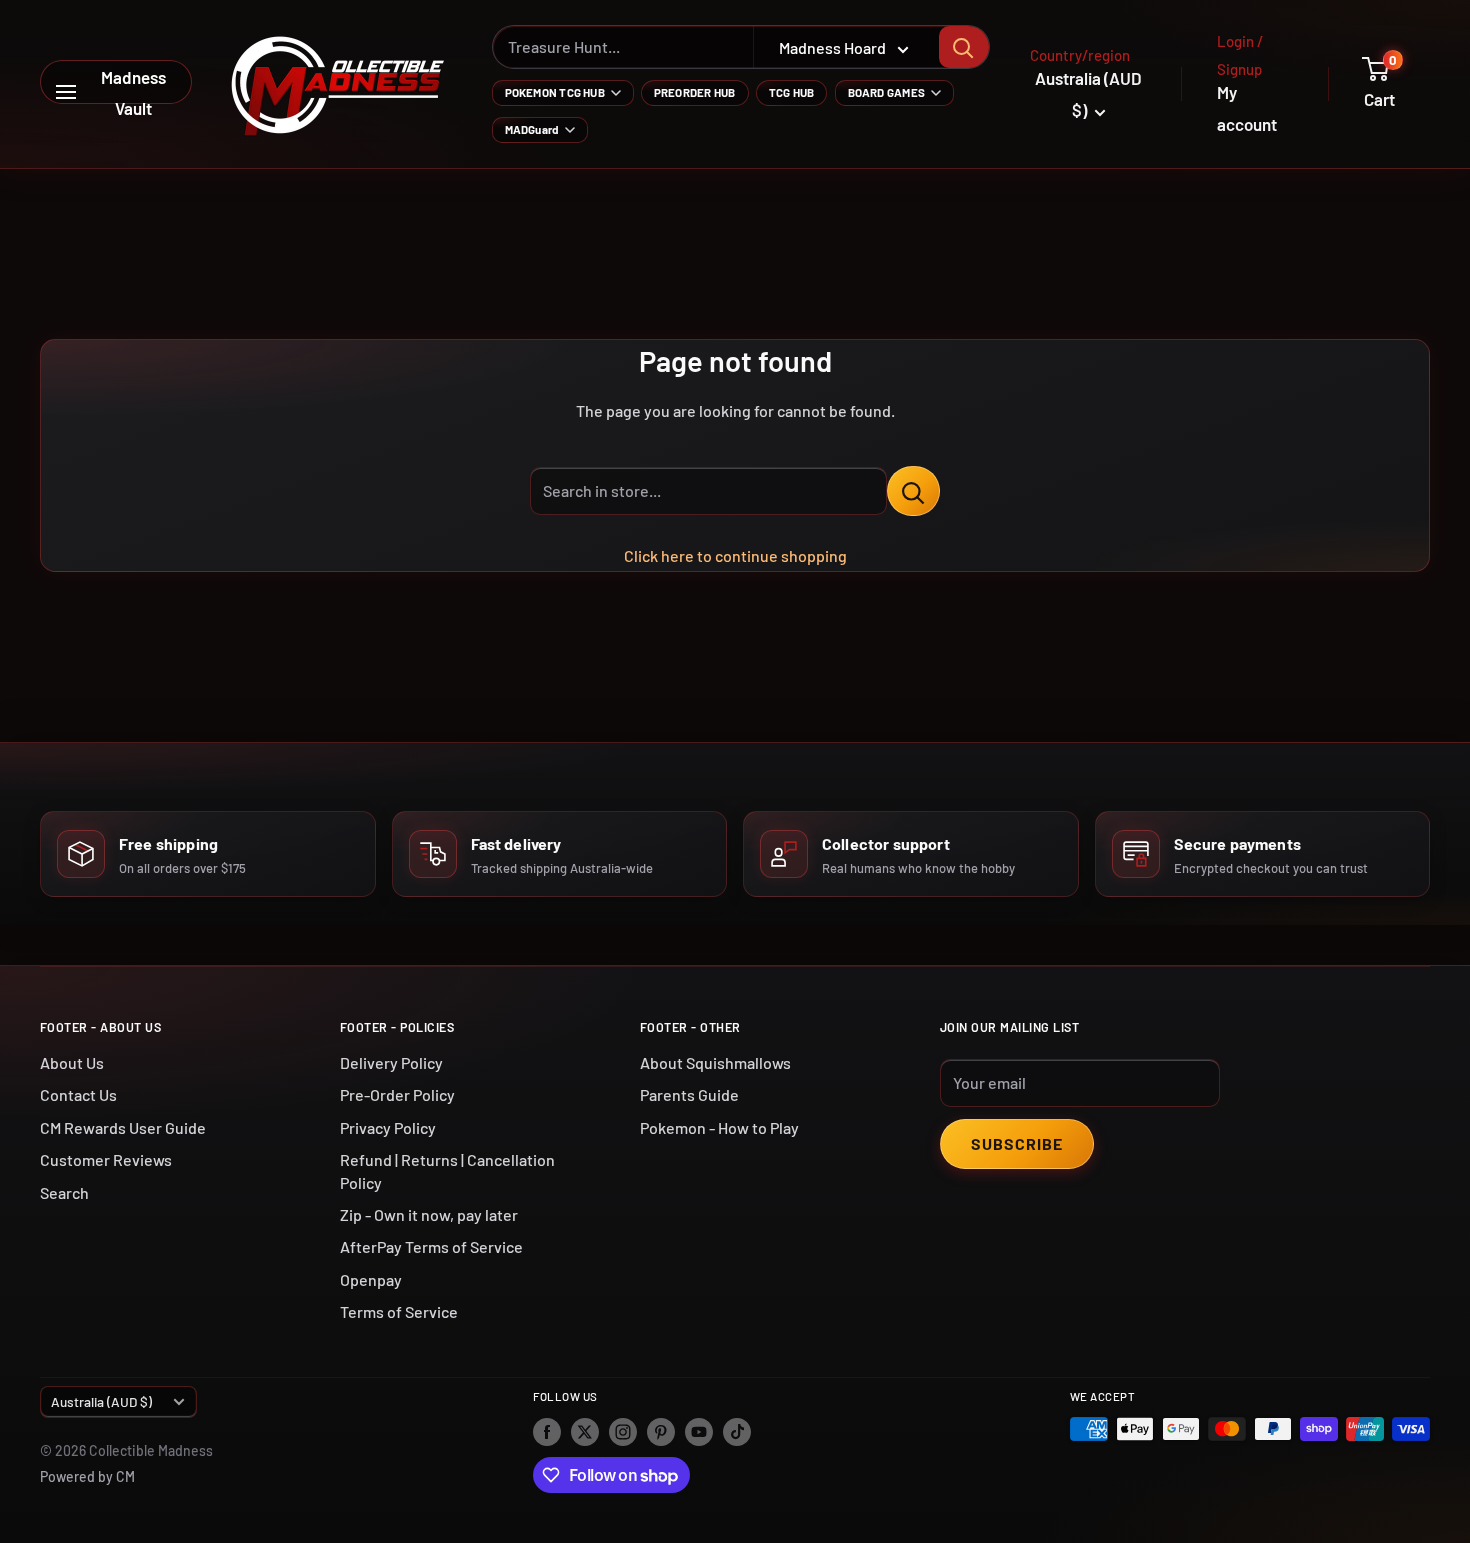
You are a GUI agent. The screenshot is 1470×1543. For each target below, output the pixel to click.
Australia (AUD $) (101, 1401)
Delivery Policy (391, 1062)
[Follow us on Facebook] (547, 1431)
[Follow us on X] (585, 1431)
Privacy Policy (388, 1127)
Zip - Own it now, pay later (429, 1214)
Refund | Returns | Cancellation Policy (447, 1170)
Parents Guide (689, 1094)
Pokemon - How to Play (719, 1127)
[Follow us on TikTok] (737, 1431)
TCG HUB (792, 92)
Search (64, 1192)
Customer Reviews (106, 1159)
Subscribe (1017, 1143)
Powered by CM (87, 1476)
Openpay (371, 1279)
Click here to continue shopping (735, 555)
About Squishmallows (715, 1062)
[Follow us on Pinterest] (661, 1431)
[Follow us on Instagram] (623, 1431)
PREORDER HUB (695, 92)
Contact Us (78, 1094)
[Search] (964, 47)
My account (1247, 108)
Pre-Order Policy (397, 1094)
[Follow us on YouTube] (699, 1431)
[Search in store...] (913, 491)
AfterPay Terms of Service (431, 1246)
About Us (72, 1062)
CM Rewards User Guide (123, 1127)
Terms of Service (399, 1311)
